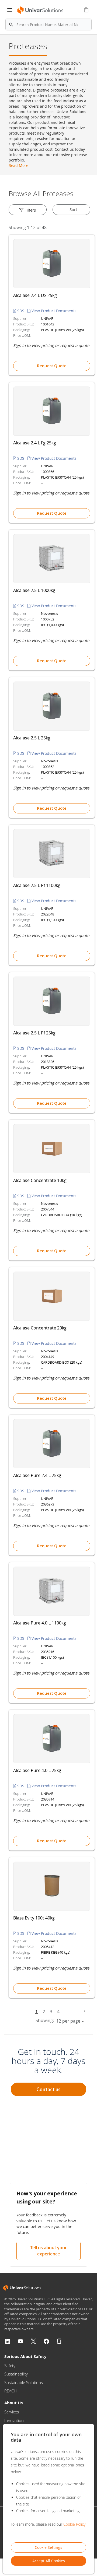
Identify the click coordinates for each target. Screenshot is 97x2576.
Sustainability (16, 2374)
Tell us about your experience (48, 2251)
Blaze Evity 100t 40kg (34, 1918)
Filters (30, 210)
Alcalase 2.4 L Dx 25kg (35, 295)
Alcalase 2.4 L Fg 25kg (35, 443)
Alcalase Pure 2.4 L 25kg (37, 1475)
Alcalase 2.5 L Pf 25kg (34, 1033)
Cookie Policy (74, 2524)
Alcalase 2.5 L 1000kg (34, 590)
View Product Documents (53, 311)
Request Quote (52, 366)
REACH (11, 2391)
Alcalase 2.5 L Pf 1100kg (37, 885)
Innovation (14, 2420)
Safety (10, 2366)
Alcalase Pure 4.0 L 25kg (37, 1770)
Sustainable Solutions (24, 2382)
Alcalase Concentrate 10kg (40, 1180)
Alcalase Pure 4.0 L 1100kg (40, 1623)
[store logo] (39, 10)
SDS (21, 311)
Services (12, 2412)
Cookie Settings (48, 2547)
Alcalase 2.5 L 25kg (32, 738)
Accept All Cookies (49, 2561)
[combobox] (48, 24)
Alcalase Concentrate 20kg (40, 1328)
